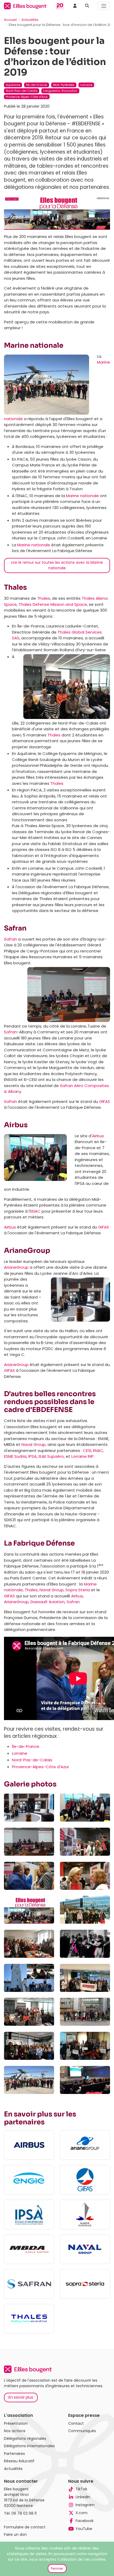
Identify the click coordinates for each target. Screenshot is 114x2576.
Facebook (85, 2521)
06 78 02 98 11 (24, 2513)
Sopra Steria (78, 1590)
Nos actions (15, 2431)
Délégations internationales (29, 2446)
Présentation (16, 2423)
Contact (76, 2423)
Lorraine (20, 1753)
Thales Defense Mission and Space (53, 604)
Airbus (98, 1136)
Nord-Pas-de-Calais (32, 1760)
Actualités (30, 20)
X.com (82, 2513)
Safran (10, 939)
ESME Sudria (15, 1456)
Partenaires (14, 2454)
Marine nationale (82, 496)
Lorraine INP (82, 1456)
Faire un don (15, 2534)
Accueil (10, 20)
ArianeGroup (16, 1267)
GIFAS (105, 1101)
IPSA (32, 1456)
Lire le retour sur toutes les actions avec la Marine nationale (57, 565)
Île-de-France (26, 1746)
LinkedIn (83, 2497)
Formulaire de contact (25, 2527)
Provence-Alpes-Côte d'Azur (40, 1767)
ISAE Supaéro (51, 1456)
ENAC (35, 1211)
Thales (44, 598)
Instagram (85, 2505)
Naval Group (34, 1444)
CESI (87, 1450)
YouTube (84, 2529)
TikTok (81, 2489)
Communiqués (82, 2431)
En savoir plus (21, 2397)
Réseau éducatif (19, 2461)
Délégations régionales (25, 2439)
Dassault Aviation (48, 1602)
